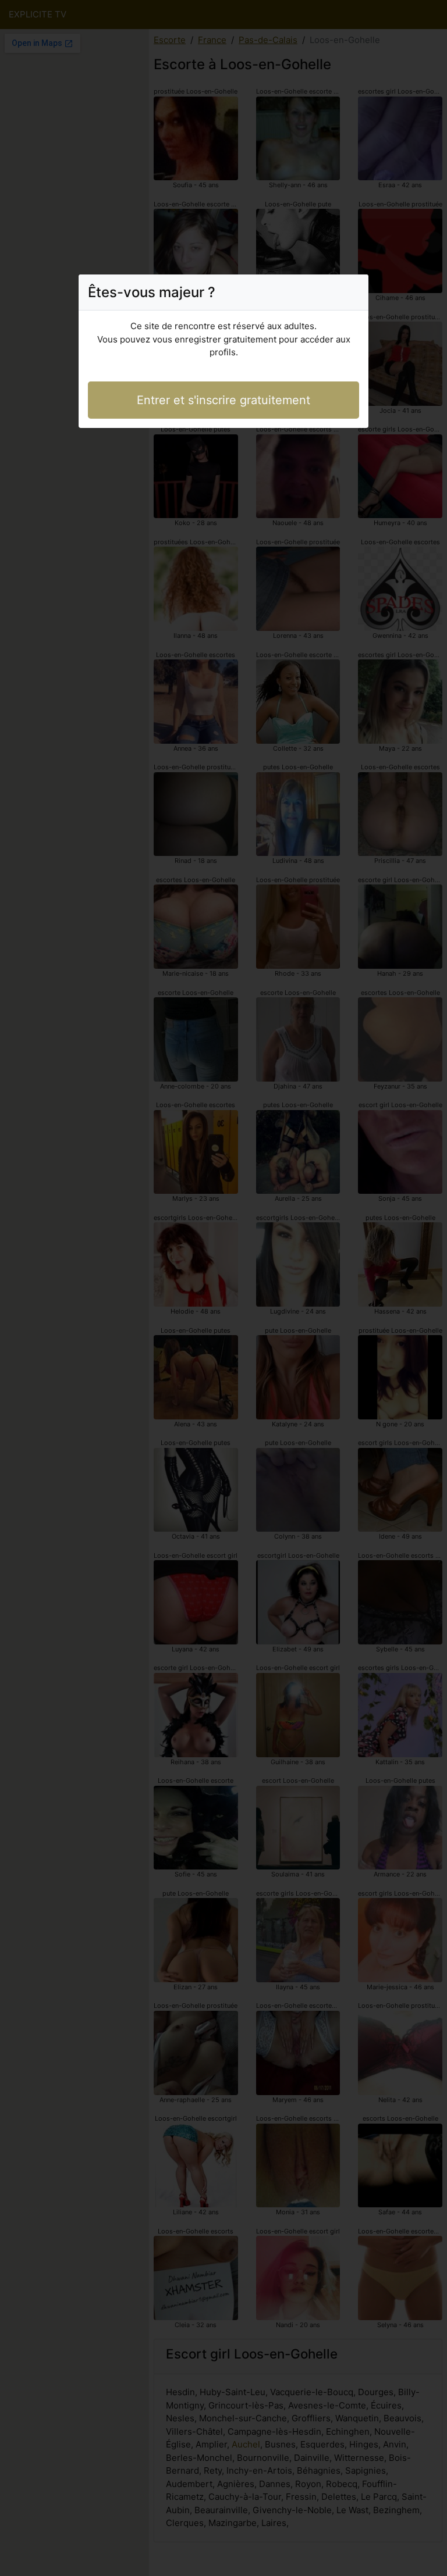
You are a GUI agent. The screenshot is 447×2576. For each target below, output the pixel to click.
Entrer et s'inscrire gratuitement (223, 400)
